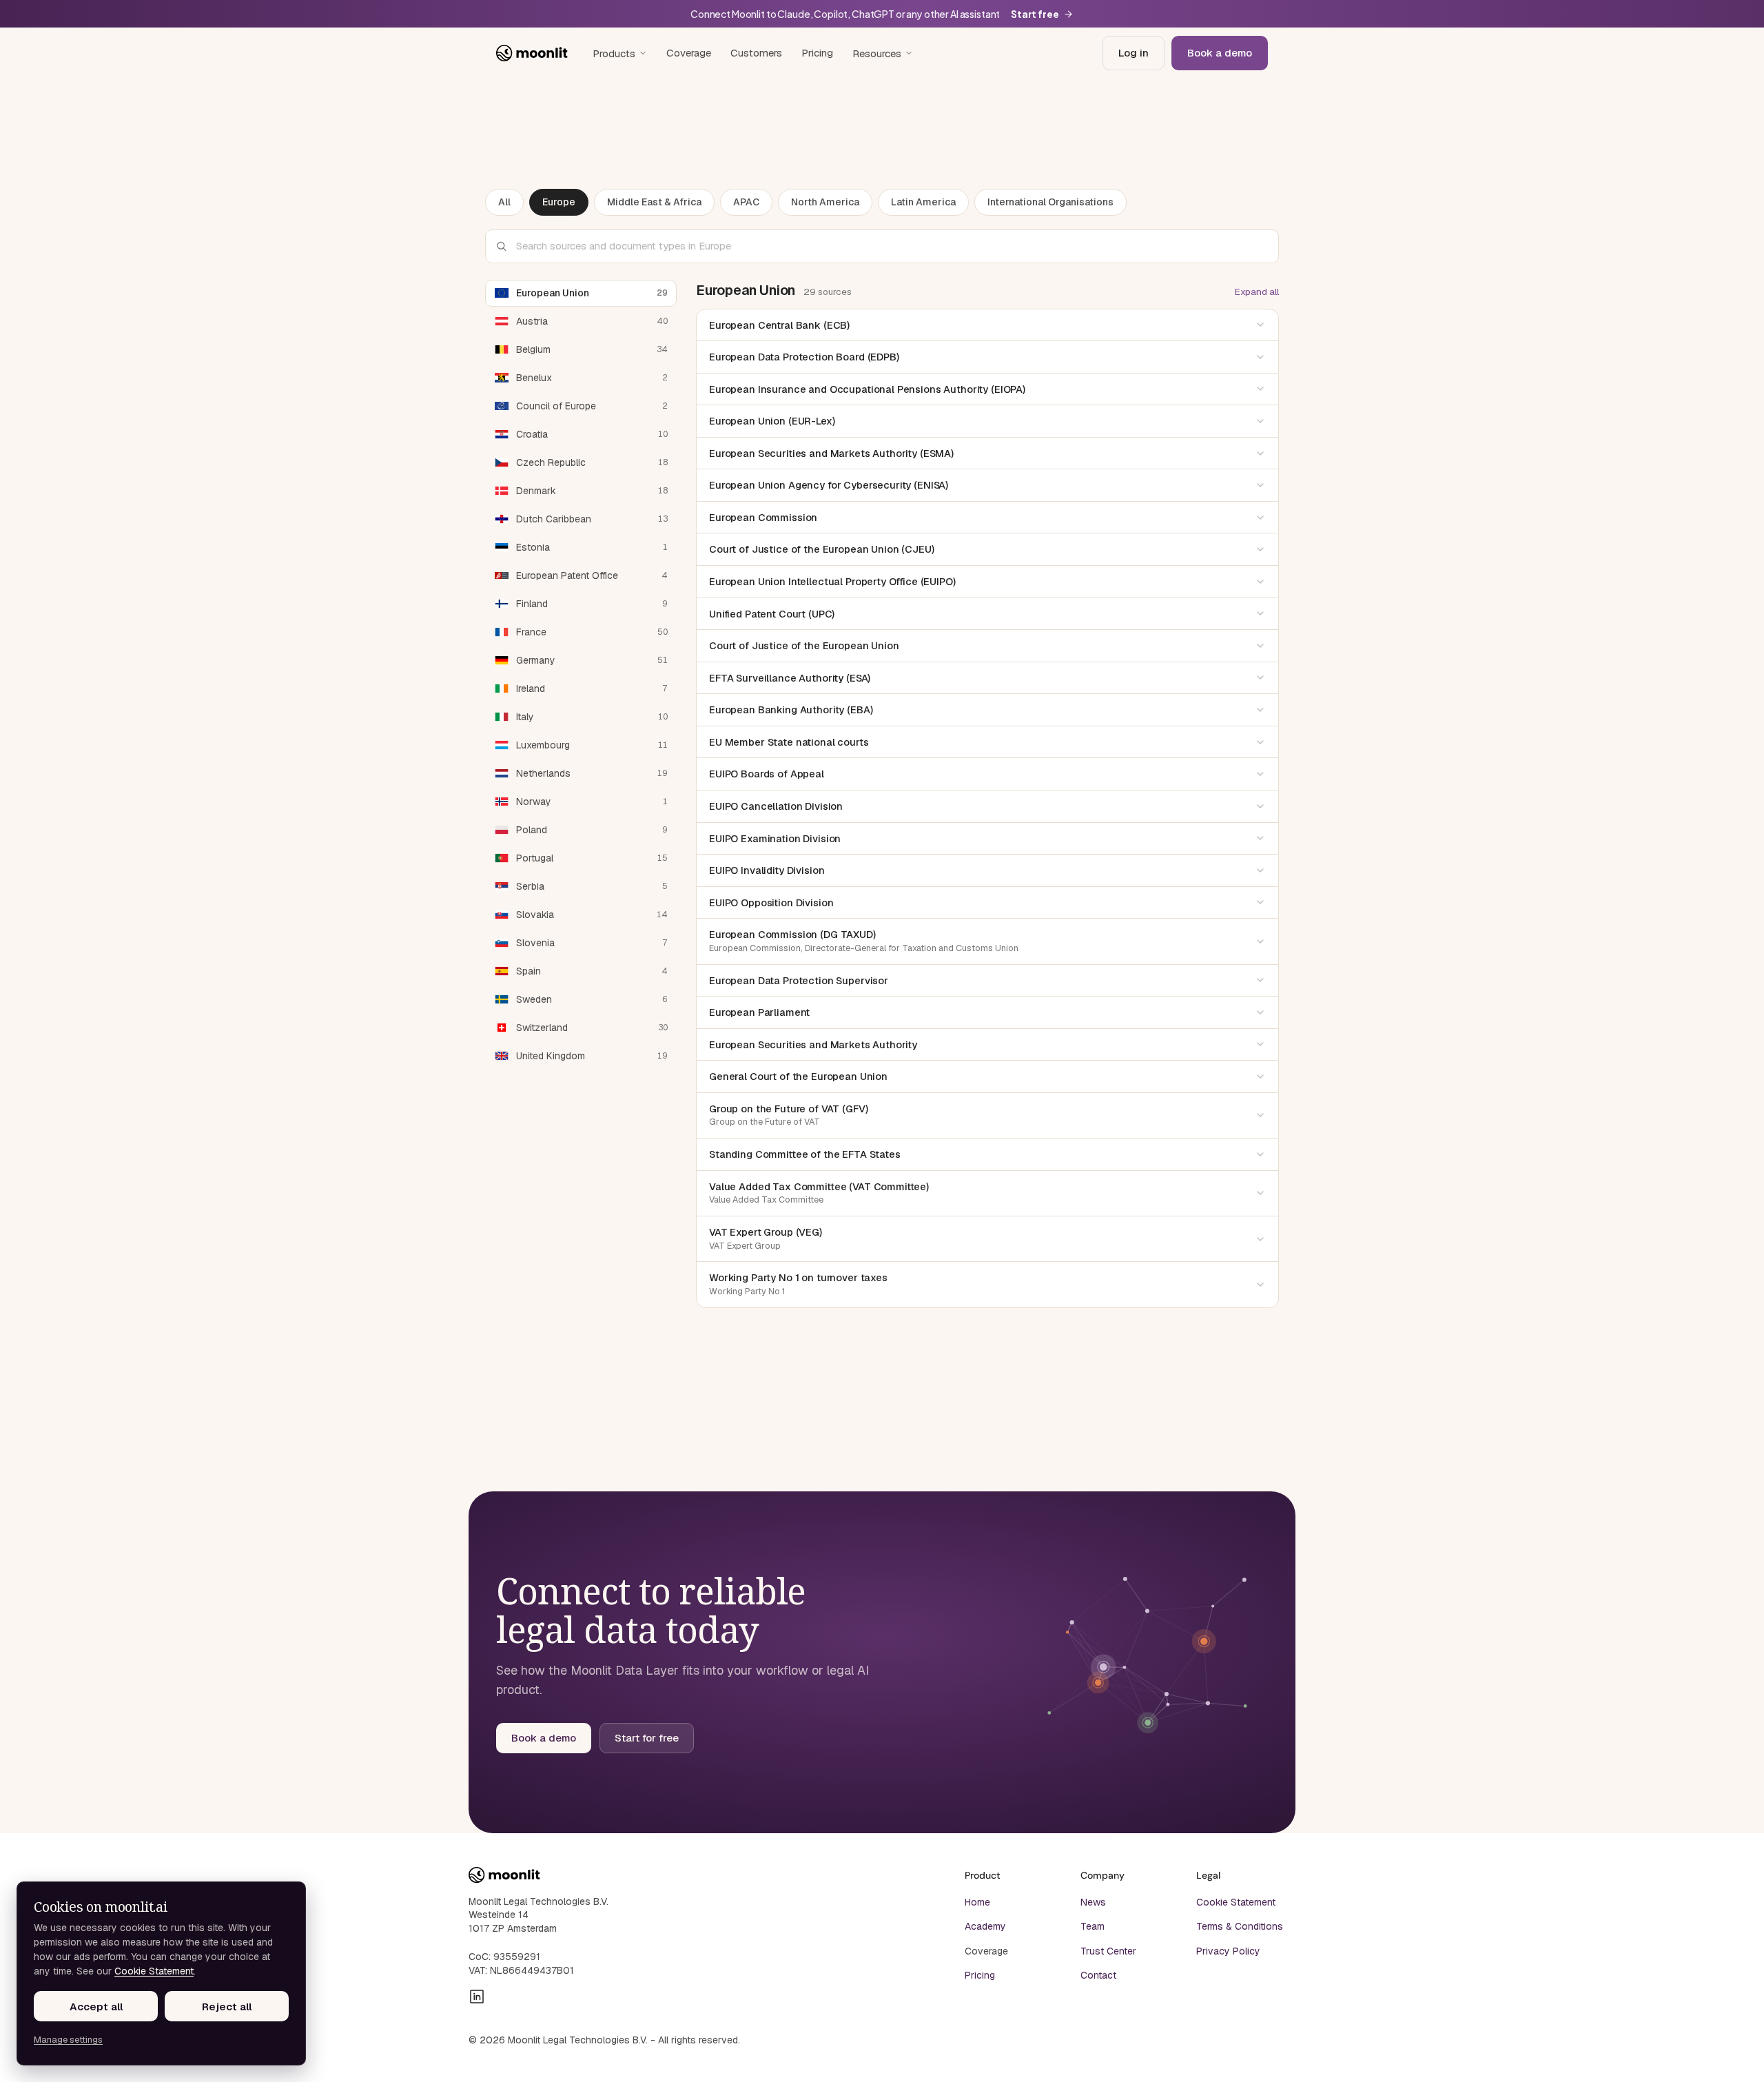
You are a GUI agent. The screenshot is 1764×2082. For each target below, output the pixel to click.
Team (1093, 1926)
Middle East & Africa (654, 202)
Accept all (96, 2007)
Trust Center (1108, 1951)
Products (614, 53)
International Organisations (1050, 202)
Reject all (227, 2007)
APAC (746, 202)
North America (825, 202)
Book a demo (1220, 53)
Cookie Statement (1236, 1902)
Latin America (923, 202)
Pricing (817, 53)
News (1093, 1902)
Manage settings (68, 2040)
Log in (1134, 53)
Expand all (1257, 292)
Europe (559, 202)
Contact (1098, 1975)
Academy (985, 1926)
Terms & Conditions (1240, 1926)
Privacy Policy (1228, 1951)
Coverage (689, 53)
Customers (756, 53)
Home (977, 1902)
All (504, 202)
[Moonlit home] (532, 53)
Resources (877, 53)
